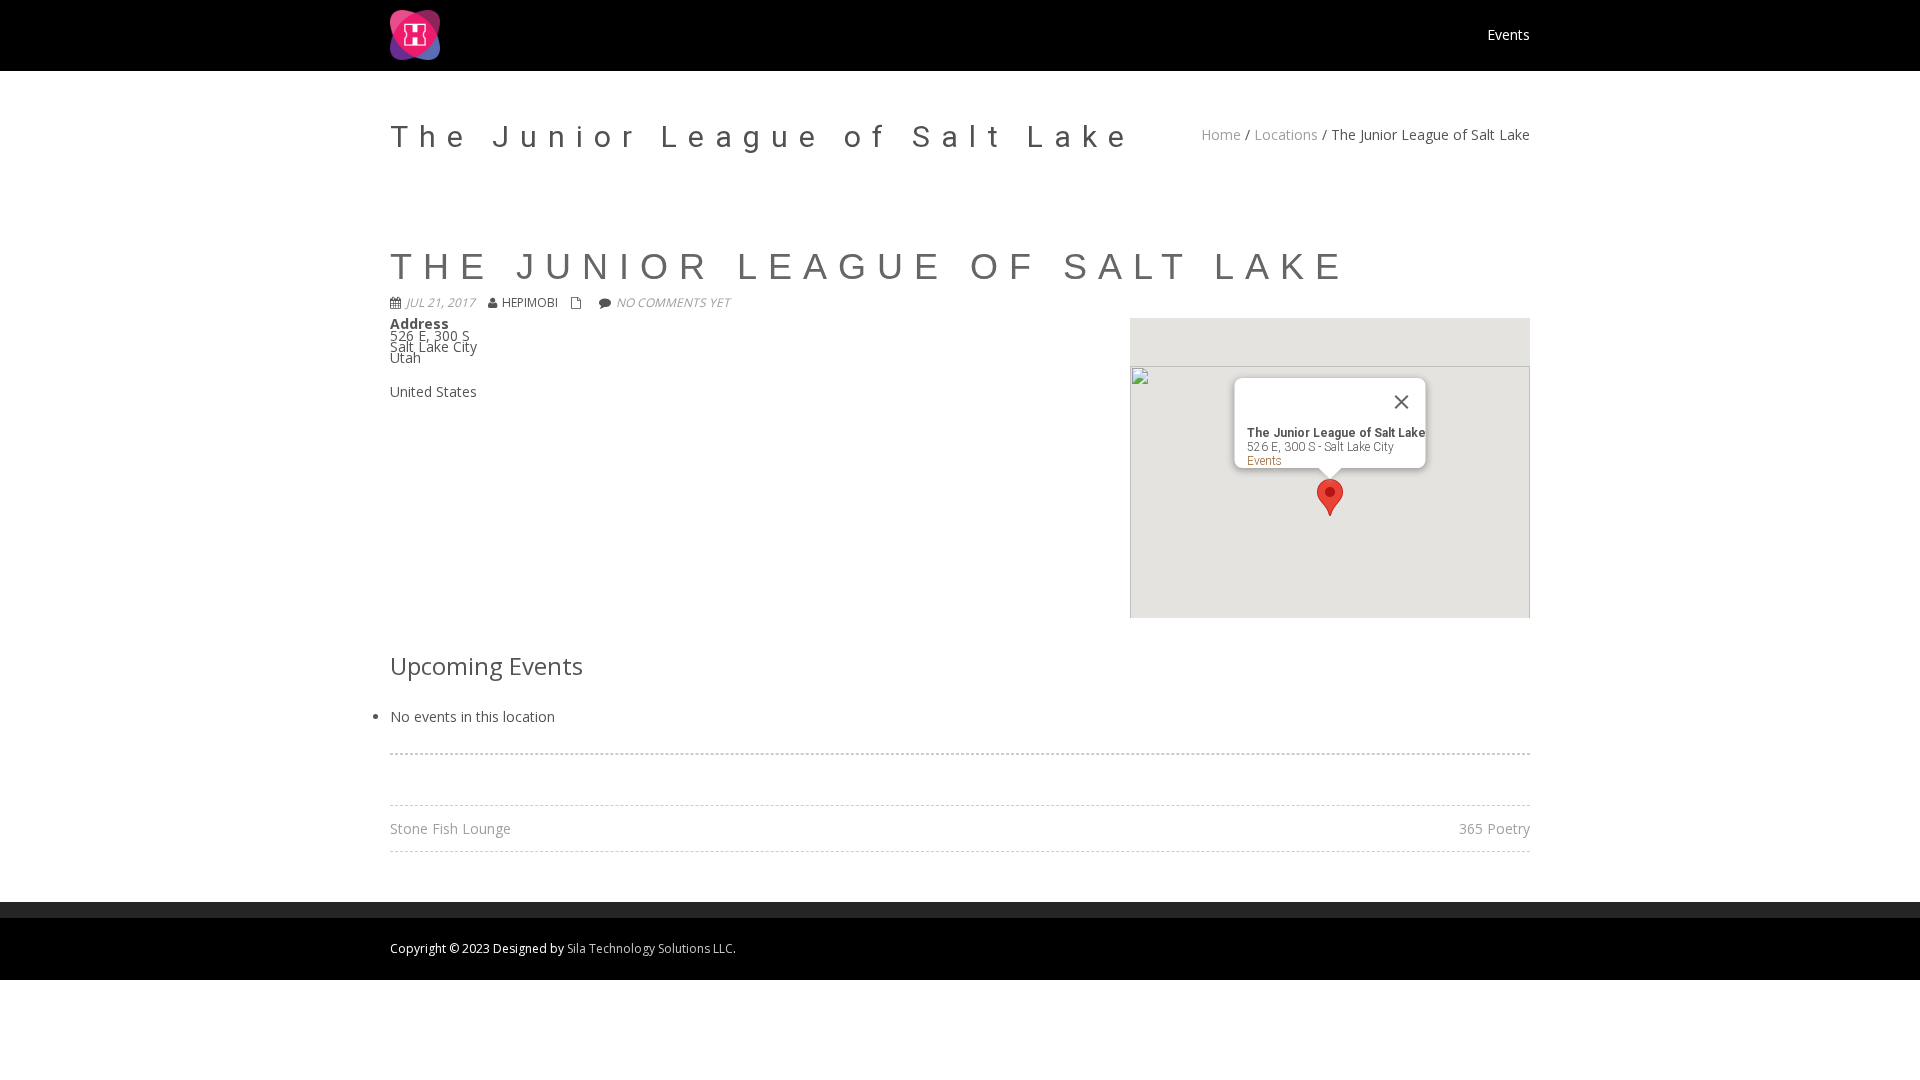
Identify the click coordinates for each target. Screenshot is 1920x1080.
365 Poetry (1494, 828)
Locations (1286, 134)
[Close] (1402, 402)
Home (1221, 134)
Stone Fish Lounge (450, 828)
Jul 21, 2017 (440, 302)
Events (1264, 461)
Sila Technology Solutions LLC (650, 948)
